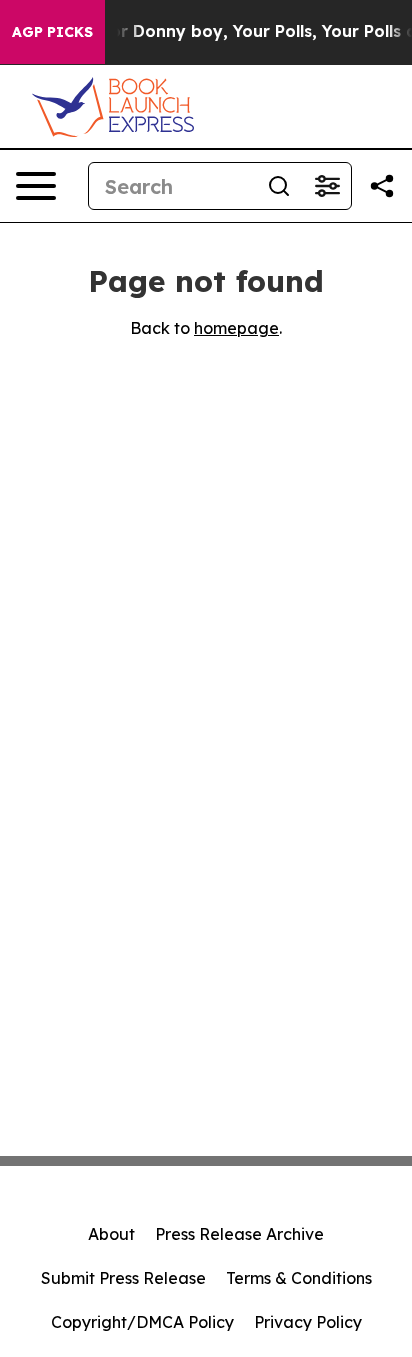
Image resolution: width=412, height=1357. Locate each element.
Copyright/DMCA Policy (142, 1322)
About (111, 1234)
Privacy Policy (308, 1322)
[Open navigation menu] (36, 186)
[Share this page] (382, 186)
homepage (236, 328)
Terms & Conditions (299, 1278)
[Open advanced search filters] (327, 186)
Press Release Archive (239, 1234)
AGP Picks (52, 32)
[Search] (279, 186)
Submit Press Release (123, 1278)
